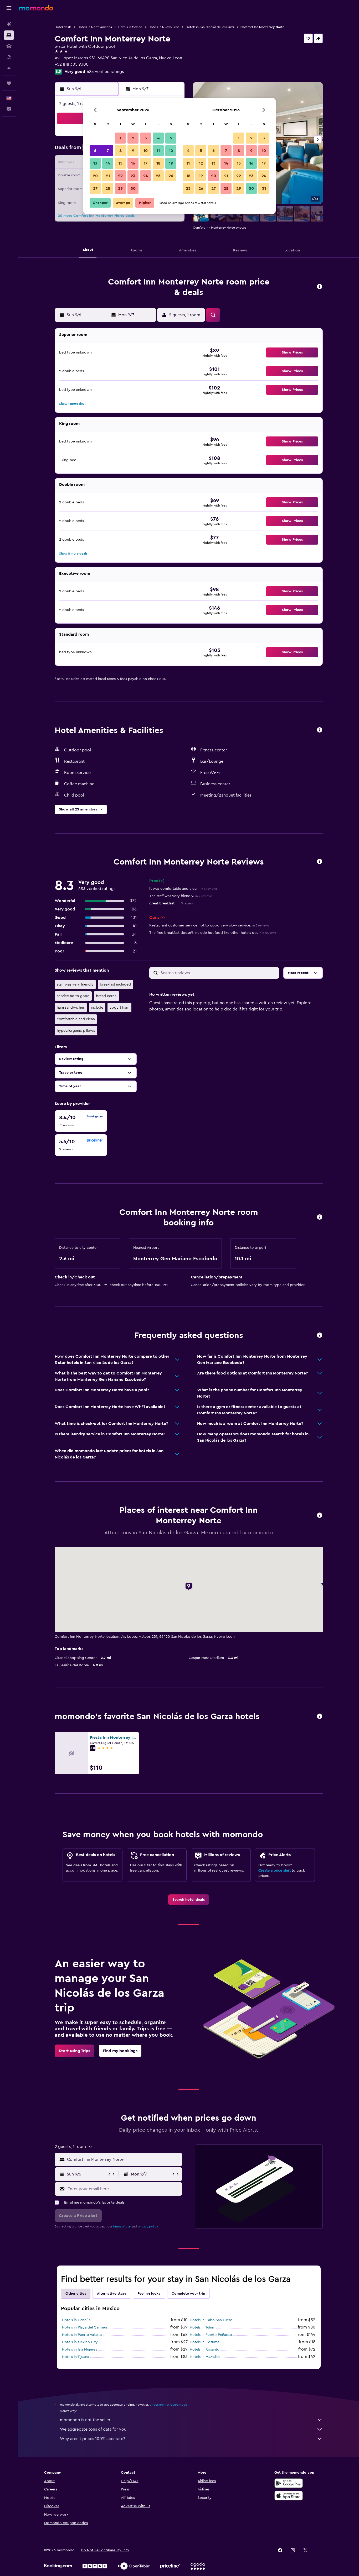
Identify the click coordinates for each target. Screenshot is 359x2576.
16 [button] (133, 163)
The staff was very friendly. (181, 896)
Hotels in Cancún (76, 2320)
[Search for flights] (9, 24)
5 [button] (171, 138)
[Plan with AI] (9, 68)
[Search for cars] (9, 46)
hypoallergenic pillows (76, 1031)
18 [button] (158, 163)
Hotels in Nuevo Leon (164, 27)
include (97, 1008)
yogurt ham (119, 1008)
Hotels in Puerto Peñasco (211, 2335)
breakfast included (115, 984)
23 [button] (133, 176)
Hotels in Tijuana (76, 2357)
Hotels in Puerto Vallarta (82, 2335)
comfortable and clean (76, 1019)
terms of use (122, 2226)
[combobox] (123, 2159)
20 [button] (95, 176)
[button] (9, 8)
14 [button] (108, 163)
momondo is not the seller (85, 2420)
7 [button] (108, 151)
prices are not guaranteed (168, 2405)
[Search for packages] (9, 57)
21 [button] (108, 176)
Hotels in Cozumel (205, 2342)
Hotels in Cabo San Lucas (211, 2320)
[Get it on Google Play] (289, 2483)
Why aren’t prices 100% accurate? (93, 2439)
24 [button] (146, 176)
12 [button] (171, 151)
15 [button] (120, 163)
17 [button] (146, 163)
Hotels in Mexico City (80, 2342)
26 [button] (171, 176)
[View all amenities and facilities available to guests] (320, 730)
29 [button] (120, 188)
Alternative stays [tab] (112, 2294)
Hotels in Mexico (130, 27)
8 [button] (120, 151)
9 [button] (133, 151)
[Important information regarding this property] (320, 1217)
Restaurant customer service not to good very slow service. (209, 925)
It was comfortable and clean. (183, 889)
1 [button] (120, 138)
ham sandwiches (71, 1008)
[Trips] (9, 83)
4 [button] (158, 138)
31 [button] (264, 188)
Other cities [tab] (76, 2294)
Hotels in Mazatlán (205, 2357)
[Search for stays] (9, 35)
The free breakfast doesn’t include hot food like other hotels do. (213, 933)
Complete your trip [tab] (188, 2294)
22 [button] (120, 176)
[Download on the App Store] (289, 2496)
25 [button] (158, 176)
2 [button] (133, 138)
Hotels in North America (95, 27)
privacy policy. (148, 2226)
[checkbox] (81, 1121)
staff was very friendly (75, 984)
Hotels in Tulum (202, 2327)
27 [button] (95, 188)
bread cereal (107, 996)
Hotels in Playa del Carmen (84, 2327)
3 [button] (146, 138)
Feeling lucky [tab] (149, 2294)
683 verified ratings (105, 72)
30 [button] (133, 188)
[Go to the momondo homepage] (36, 8)
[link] (189, 1900)
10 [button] (146, 151)
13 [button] (95, 163)
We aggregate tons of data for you (93, 2429)
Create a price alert (275, 1871)
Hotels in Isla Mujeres (80, 2350)
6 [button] (95, 151)
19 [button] (171, 163)
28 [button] (108, 188)
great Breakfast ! (172, 903)
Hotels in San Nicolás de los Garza (210, 27)
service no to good (73, 996)
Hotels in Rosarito (205, 2350)
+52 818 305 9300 (72, 64)
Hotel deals (63, 27)
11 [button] (158, 151)
